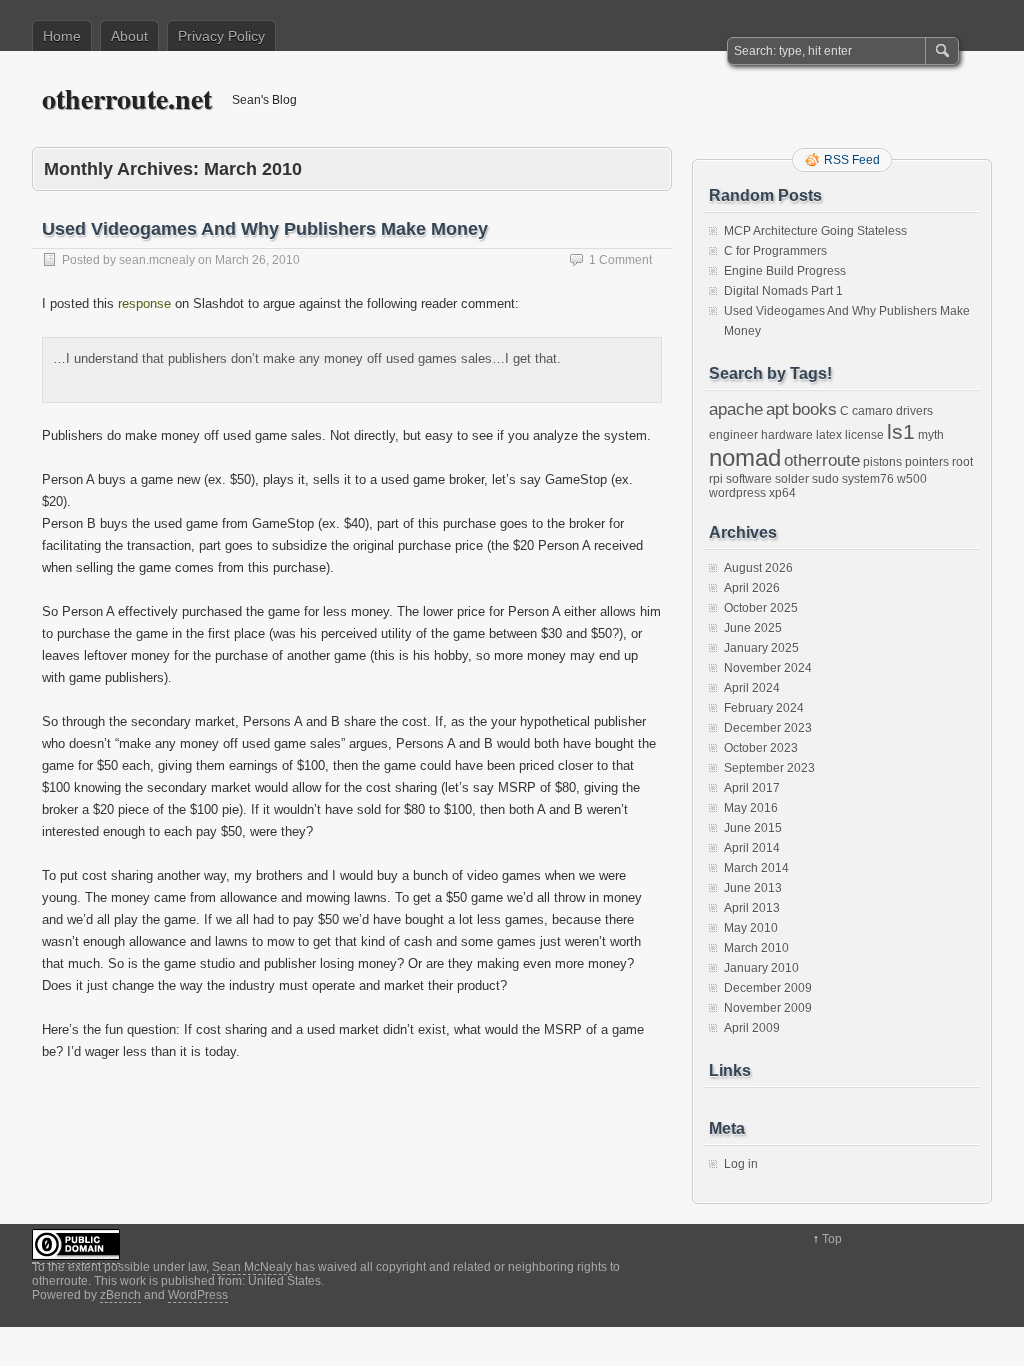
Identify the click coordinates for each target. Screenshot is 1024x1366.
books (814, 409)
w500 (912, 479)
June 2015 (753, 828)
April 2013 (752, 908)
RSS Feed (852, 160)
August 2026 (758, 568)
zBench (120, 1295)
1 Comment (620, 260)
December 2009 (768, 988)
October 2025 (761, 608)
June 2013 (753, 888)
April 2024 (752, 688)
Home (62, 36)
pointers (927, 462)
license (864, 435)
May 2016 (751, 808)
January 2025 (761, 648)
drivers (914, 411)
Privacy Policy (221, 36)
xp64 (782, 493)
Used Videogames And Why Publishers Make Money (265, 229)
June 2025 (753, 628)
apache (736, 409)
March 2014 (756, 868)
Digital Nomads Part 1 (783, 291)
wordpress (737, 493)
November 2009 (768, 1008)
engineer (733, 435)
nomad (745, 457)
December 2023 (768, 728)
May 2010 (751, 928)
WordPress (198, 1295)
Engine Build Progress (785, 271)
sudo (825, 479)
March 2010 (756, 948)
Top (832, 1239)
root (962, 462)
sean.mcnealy (157, 260)
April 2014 (752, 848)
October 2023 (761, 748)
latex (829, 435)
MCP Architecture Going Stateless (815, 231)
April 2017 (752, 788)
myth (931, 435)
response (144, 303)
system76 (868, 479)
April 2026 (752, 588)
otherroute (822, 460)
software (749, 479)
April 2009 (752, 1028)
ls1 (901, 431)
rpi (716, 479)
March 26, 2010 (257, 260)
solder (792, 479)
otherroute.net (127, 98)
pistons (882, 462)
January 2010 (761, 968)
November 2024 (768, 668)
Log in (741, 1164)
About (129, 36)
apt (777, 409)
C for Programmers (775, 251)
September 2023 (769, 768)
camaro (872, 411)
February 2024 (764, 708)
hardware (787, 435)
